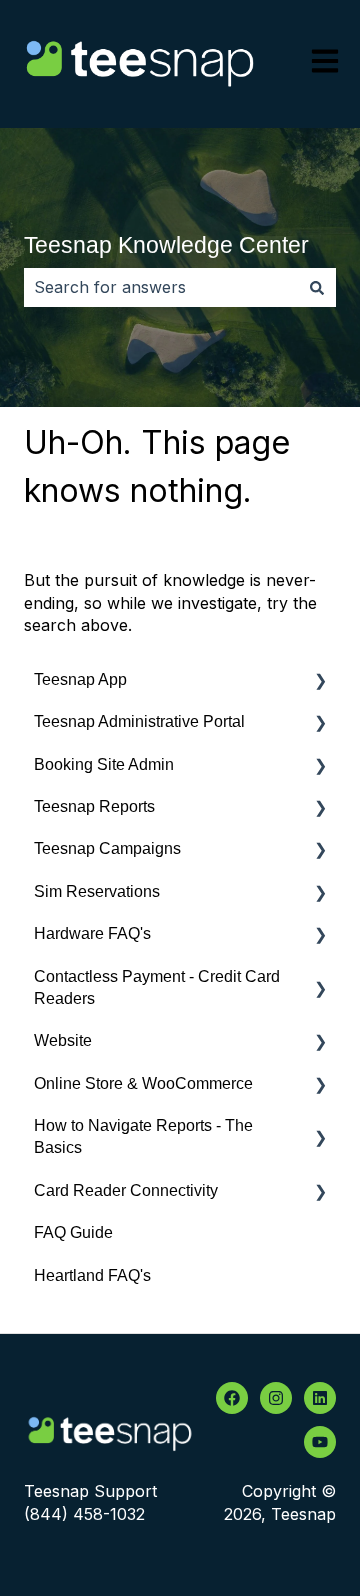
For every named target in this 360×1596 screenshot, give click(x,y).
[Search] (317, 287)
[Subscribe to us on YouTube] (320, 1442)
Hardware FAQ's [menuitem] (92, 933)
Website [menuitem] (63, 1040)
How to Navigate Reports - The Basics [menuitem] (143, 1136)
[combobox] (161, 287)
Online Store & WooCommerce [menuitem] (143, 1083)
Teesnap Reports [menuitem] (94, 806)
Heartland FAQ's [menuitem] (92, 1275)
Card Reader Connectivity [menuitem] (126, 1190)
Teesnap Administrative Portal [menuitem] (139, 721)
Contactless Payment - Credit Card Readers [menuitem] (157, 987)
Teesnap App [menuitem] (80, 679)
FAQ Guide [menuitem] (73, 1232)
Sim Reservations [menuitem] (97, 891)
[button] (320, 681)
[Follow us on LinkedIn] (320, 1398)
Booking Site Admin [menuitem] (104, 764)
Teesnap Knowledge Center (166, 245)
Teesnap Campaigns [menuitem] (107, 848)
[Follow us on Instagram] (276, 1398)
